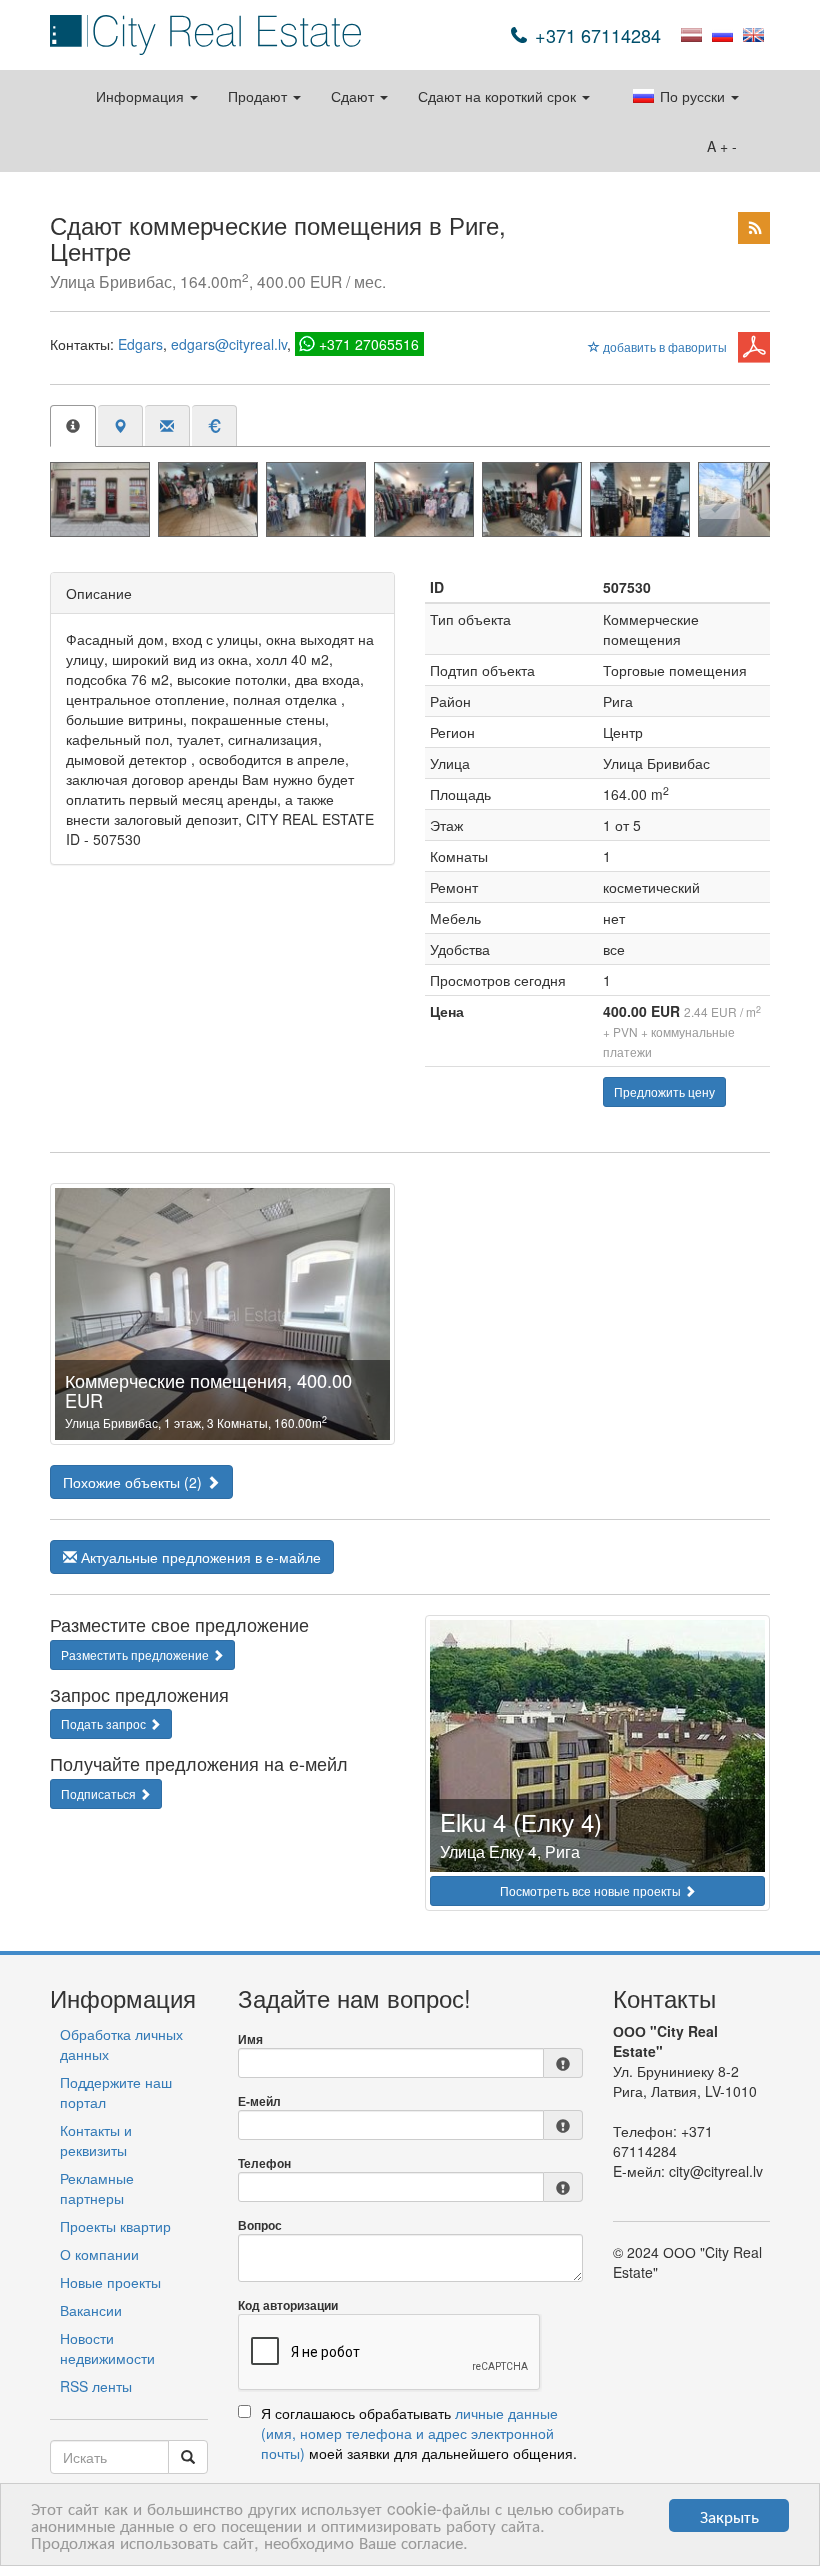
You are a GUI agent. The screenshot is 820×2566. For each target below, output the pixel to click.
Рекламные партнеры (97, 2188)
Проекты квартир (115, 2226)
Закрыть (729, 2515)
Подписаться (100, 1793)
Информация (142, 96)
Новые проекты (110, 2282)
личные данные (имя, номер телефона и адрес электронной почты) (409, 2433)
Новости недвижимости (107, 2348)
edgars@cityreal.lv (229, 344)
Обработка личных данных (121, 2044)
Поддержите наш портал (116, 2092)
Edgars (140, 344)
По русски (692, 96)
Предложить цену (664, 1091)
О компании (99, 2254)
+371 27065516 (369, 344)
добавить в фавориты (663, 346)
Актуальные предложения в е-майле (199, 1557)
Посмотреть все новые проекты (592, 1890)
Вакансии (91, 2310)
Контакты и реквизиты (96, 2140)
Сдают (354, 96)
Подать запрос (105, 1723)
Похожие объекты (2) (134, 1482)
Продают (259, 96)
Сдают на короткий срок (499, 96)
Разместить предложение (136, 1654)
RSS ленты (96, 2386)
